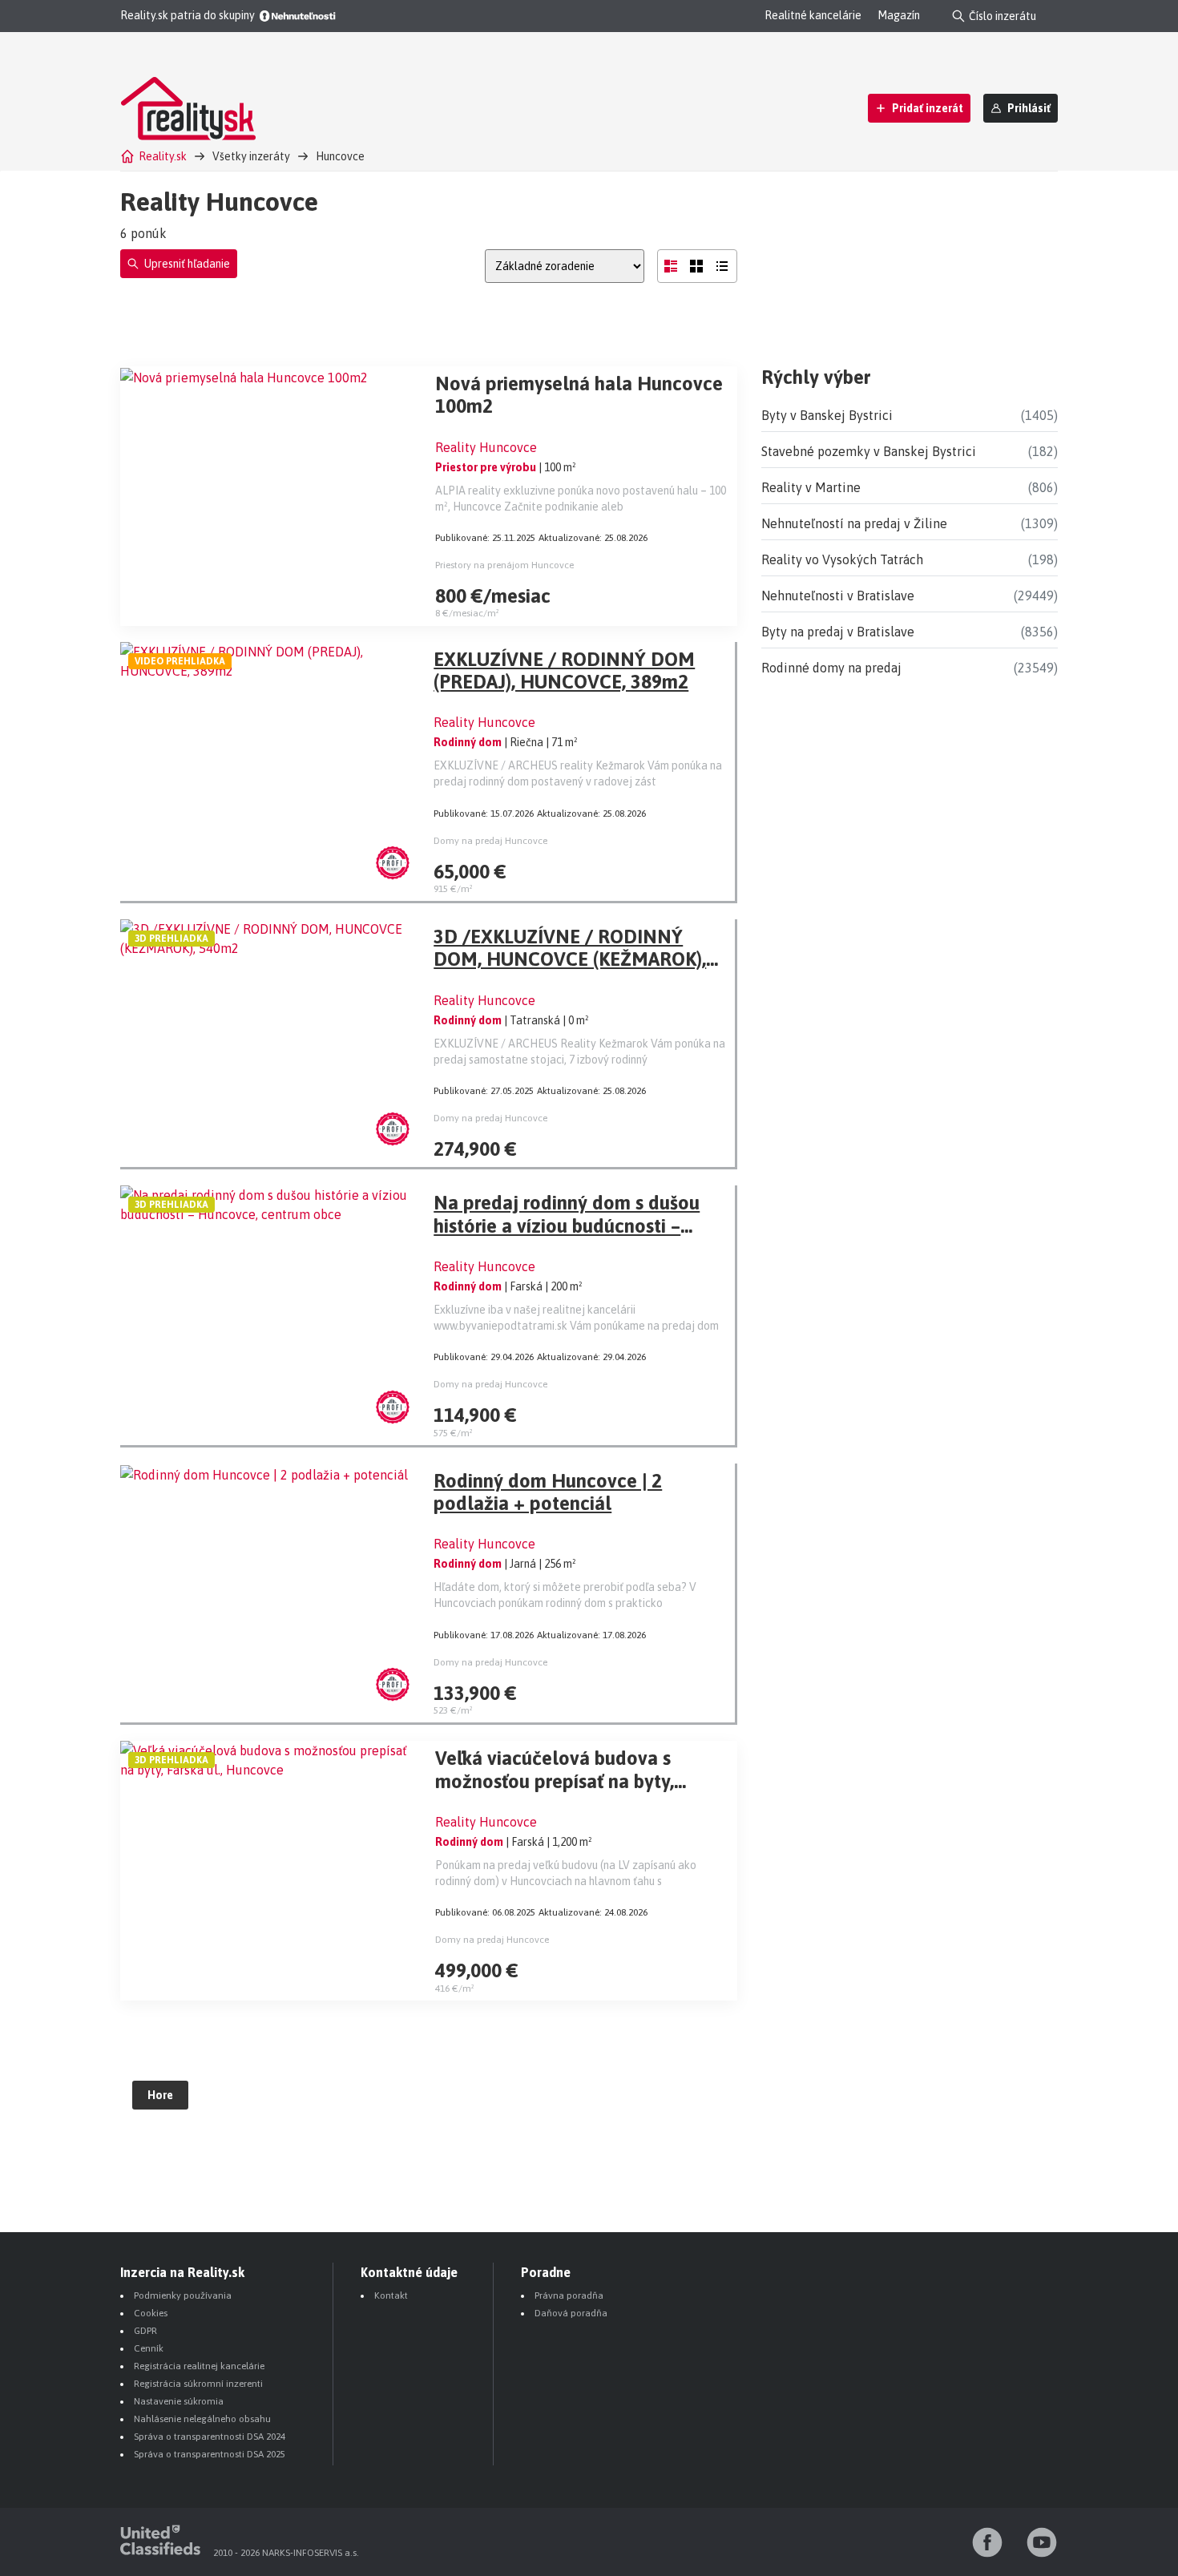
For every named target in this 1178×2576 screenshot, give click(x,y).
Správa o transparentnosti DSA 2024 (210, 2437)
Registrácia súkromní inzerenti (198, 2384)
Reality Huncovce (486, 447)
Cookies (151, 2313)
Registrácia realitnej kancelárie (199, 2366)
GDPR (145, 2331)
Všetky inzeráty (251, 156)
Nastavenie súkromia (179, 2401)
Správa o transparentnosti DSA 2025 (210, 2454)
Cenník (149, 2348)
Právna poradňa (569, 2295)
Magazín (899, 15)
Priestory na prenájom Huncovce (504, 565)
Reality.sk (163, 156)
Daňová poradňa (571, 2313)
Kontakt (391, 2295)
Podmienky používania (183, 2295)
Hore (160, 2095)
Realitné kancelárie (813, 15)
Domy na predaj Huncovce (490, 841)
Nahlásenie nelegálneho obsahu (202, 2419)
